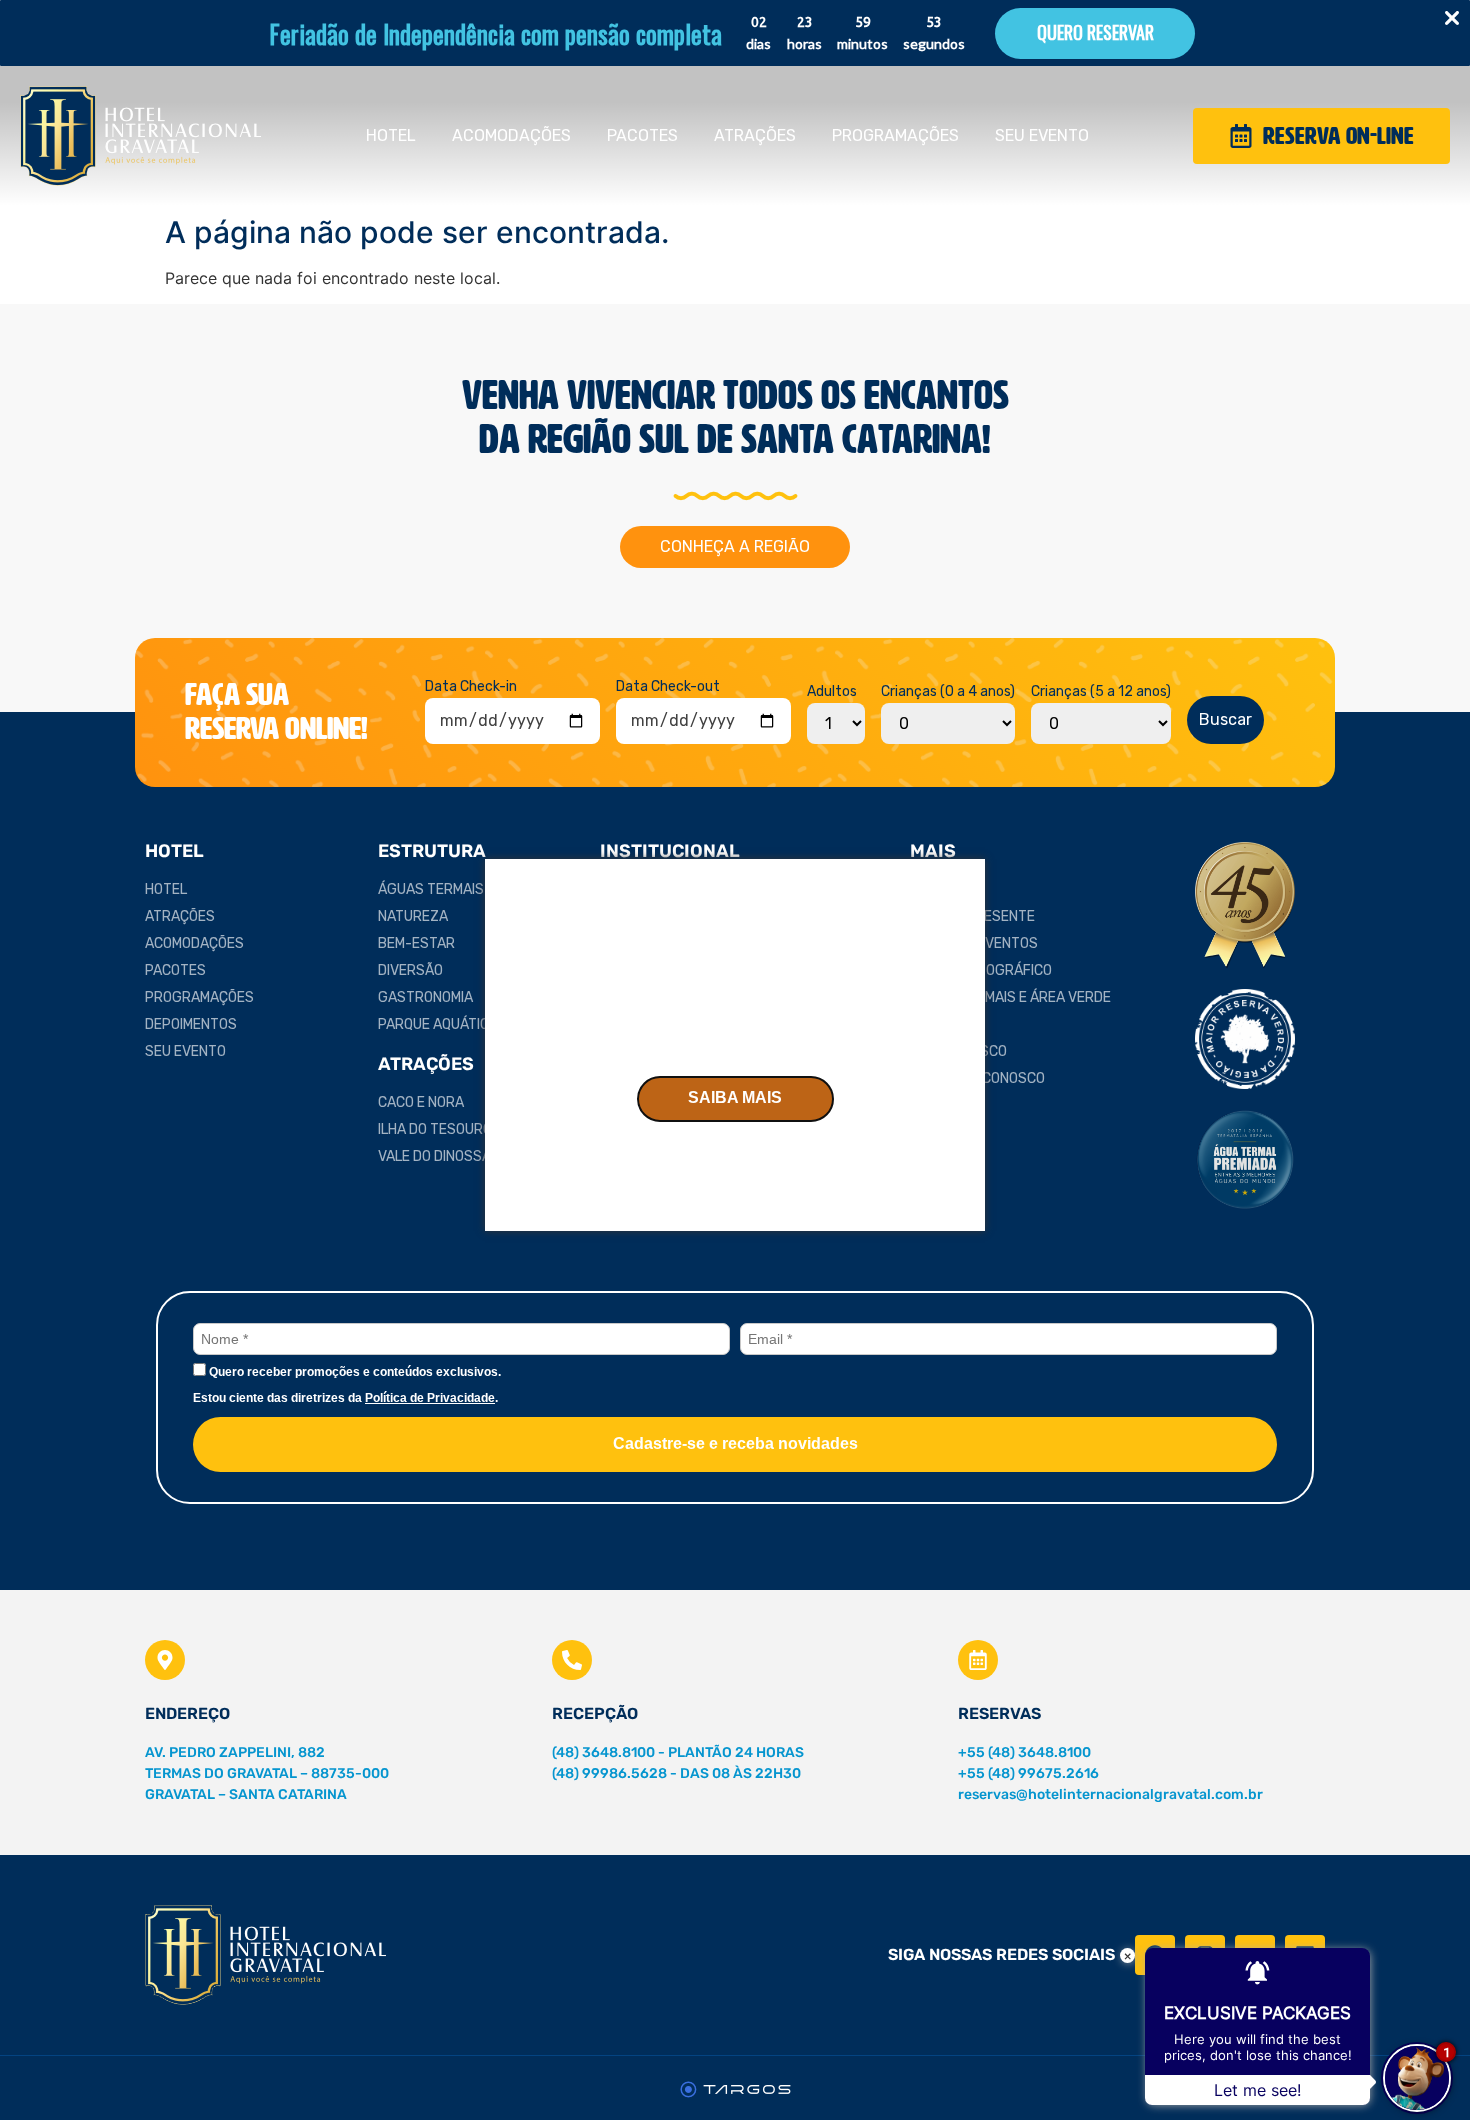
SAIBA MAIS (735, 1097)
